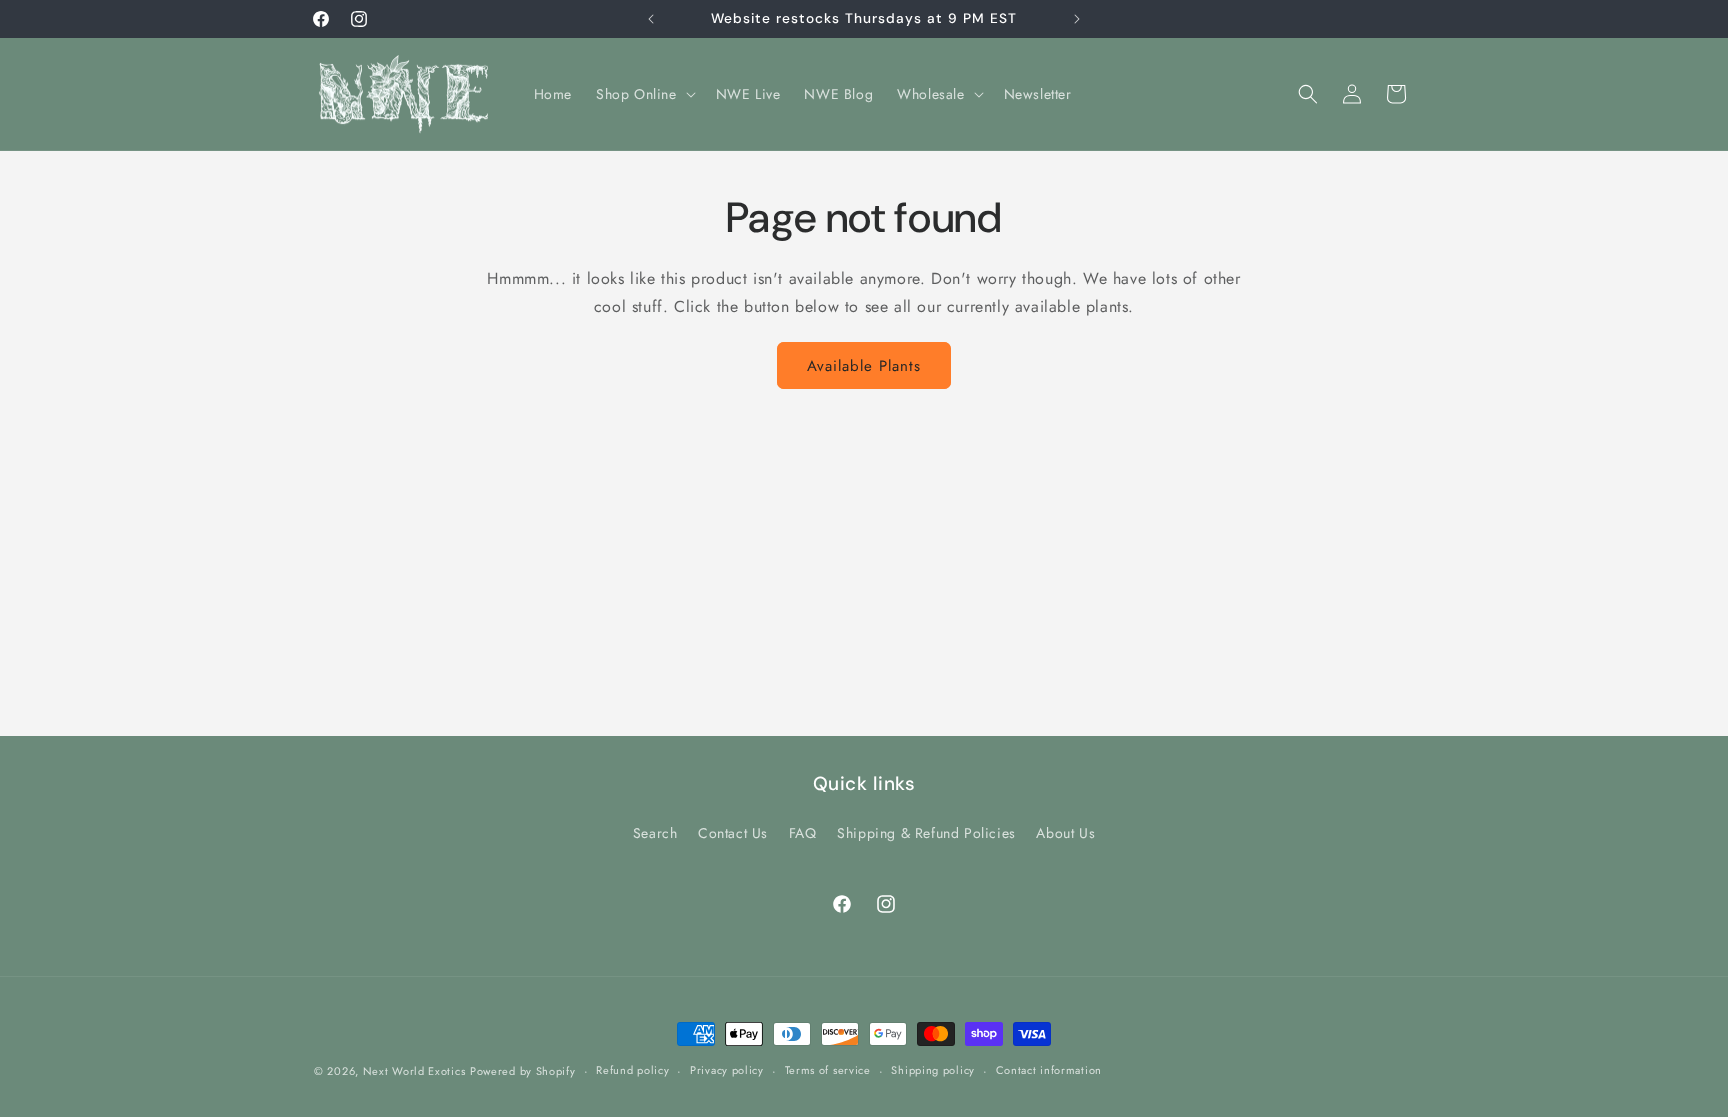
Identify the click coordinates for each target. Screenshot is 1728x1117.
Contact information (1049, 1070)
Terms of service (828, 1070)
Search (655, 833)
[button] (644, 94)
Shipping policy (933, 1070)
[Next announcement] (1077, 19)
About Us (1065, 833)
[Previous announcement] (651, 19)
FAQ (803, 833)
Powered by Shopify (523, 1071)
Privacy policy (727, 1070)
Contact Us (733, 833)
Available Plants (864, 366)
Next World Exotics (414, 1071)
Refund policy (632, 1070)
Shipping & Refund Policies (926, 833)
